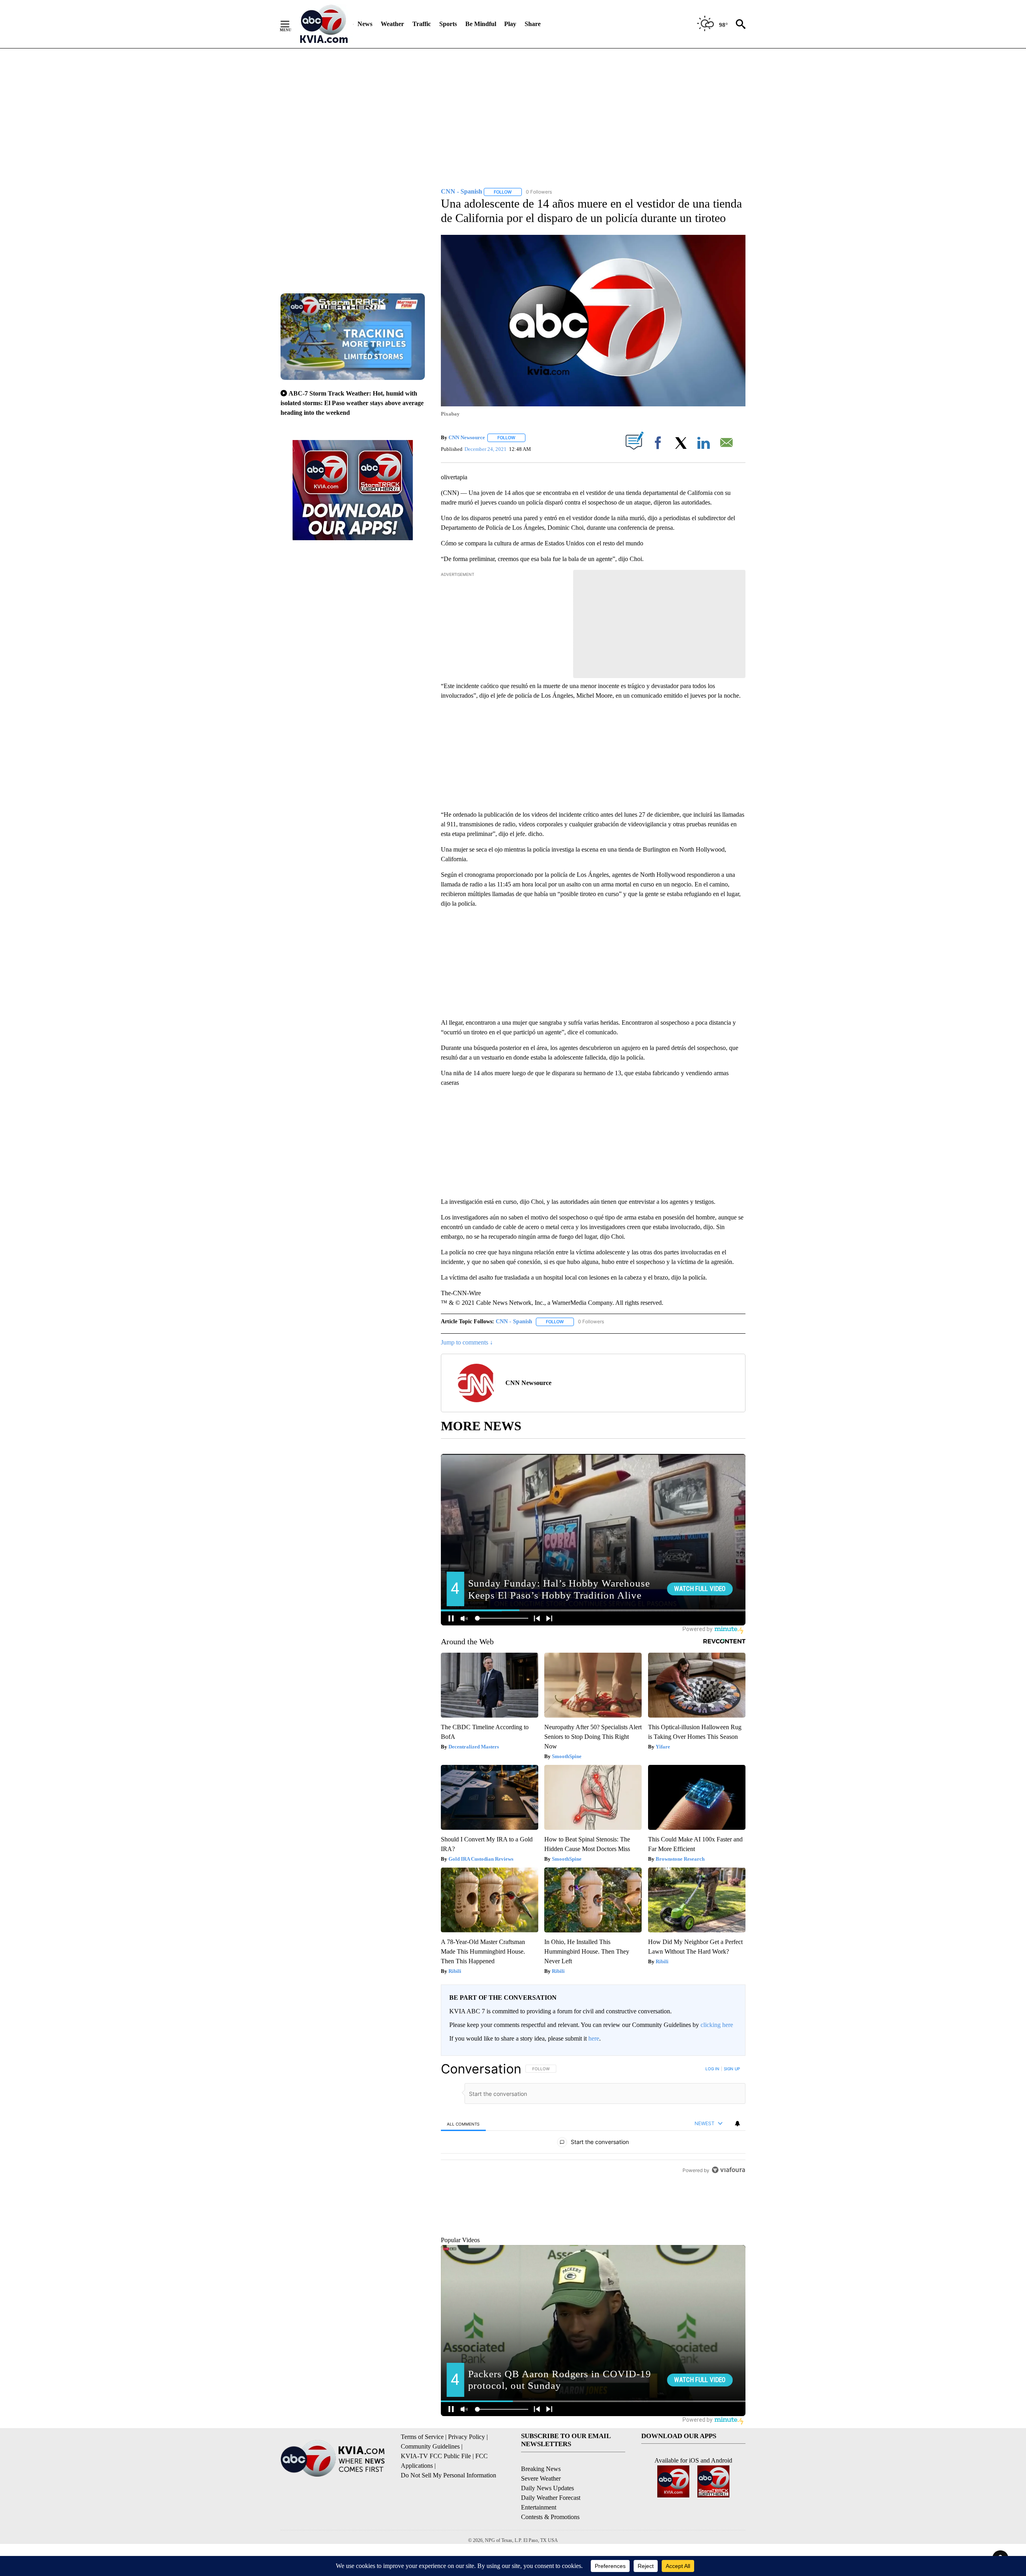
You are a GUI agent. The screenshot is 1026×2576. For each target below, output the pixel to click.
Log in (712, 2069)
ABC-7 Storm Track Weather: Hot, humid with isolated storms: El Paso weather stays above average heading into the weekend (352, 403)
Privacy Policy (467, 2474)
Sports (448, 24)
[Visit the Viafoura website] (728, 2261)
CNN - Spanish (514, 1321)
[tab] (463, 2124)
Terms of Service (422, 2474)
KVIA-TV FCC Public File (436, 2493)
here (594, 2038)
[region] (593, 2165)
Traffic (422, 24)
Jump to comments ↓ (467, 1342)
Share (533, 24)
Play (510, 24)
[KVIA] (324, 24)
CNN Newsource (467, 437)
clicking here (717, 2025)
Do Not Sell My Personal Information (448, 2512)
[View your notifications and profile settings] (737, 2124)
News (365, 24)
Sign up (732, 2069)
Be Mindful (481, 24)
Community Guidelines (430, 2483)
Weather (392, 24)
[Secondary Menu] (291, 24)
